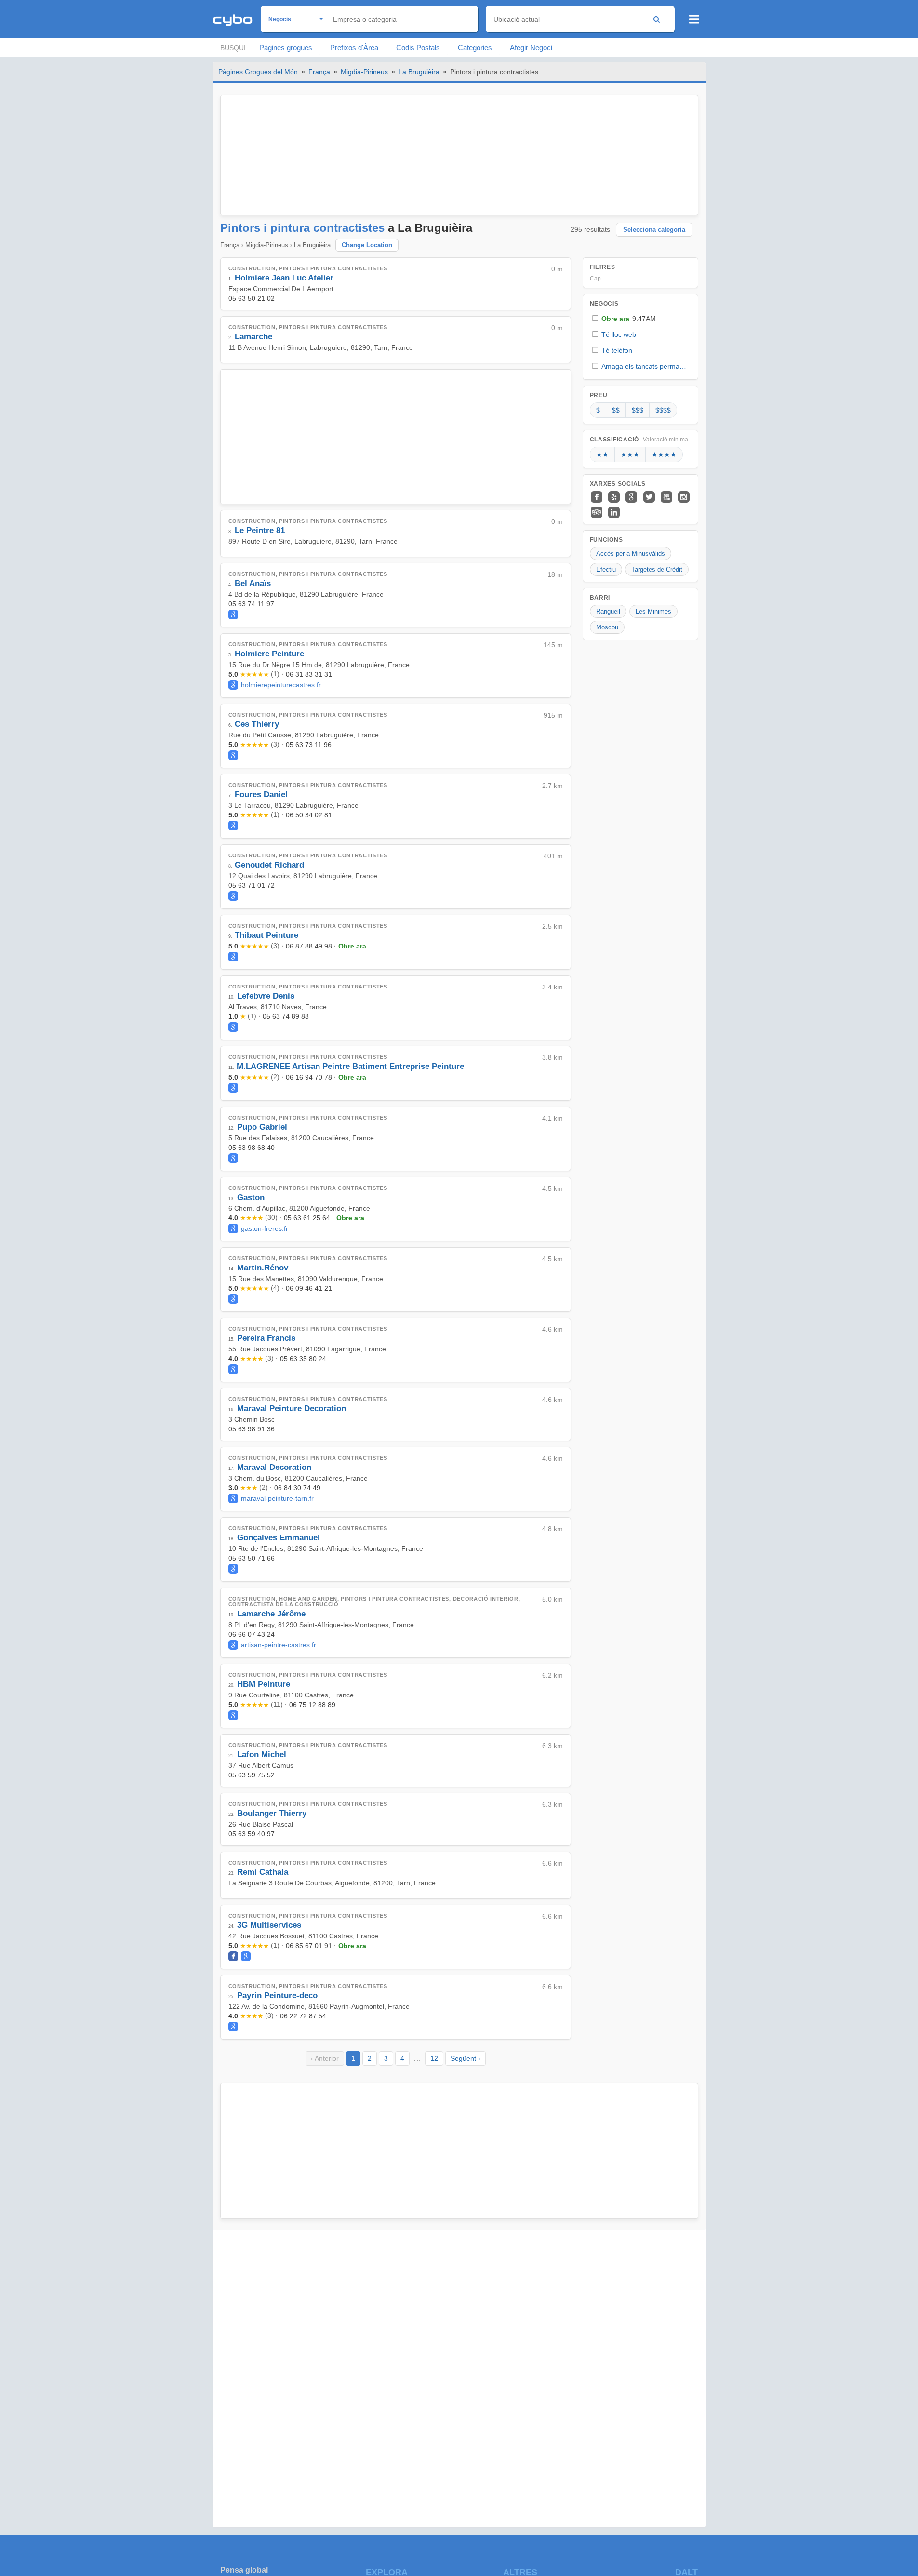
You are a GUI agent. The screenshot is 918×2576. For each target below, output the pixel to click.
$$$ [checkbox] (638, 410)
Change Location (367, 245)
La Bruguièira (419, 72)
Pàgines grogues (286, 47)
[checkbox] (640, 318)
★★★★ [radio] (664, 454)
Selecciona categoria (654, 230)
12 (434, 2058)
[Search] (657, 19)
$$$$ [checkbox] (663, 410)
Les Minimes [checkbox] (653, 611)
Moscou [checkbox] (607, 627)
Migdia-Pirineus (364, 72)
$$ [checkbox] (616, 410)
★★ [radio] (602, 454)
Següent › (466, 2058)
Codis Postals (418, 47)
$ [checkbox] (598, 410)
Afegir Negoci (531, 47)
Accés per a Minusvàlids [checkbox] (631, 554)
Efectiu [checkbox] (606, 569)
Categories (475, 47)
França (319, 72)
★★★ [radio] (630, 454)
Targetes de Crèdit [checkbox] (657, 569)
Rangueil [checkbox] (608, 611)
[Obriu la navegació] (694, 19)
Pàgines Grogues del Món (258, 72)
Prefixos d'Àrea (354, 47)
